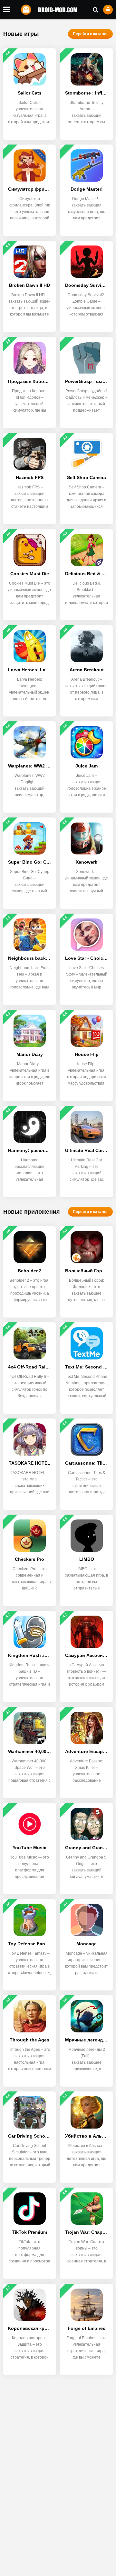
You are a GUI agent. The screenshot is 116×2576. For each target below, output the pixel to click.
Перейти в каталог (90, 34)
